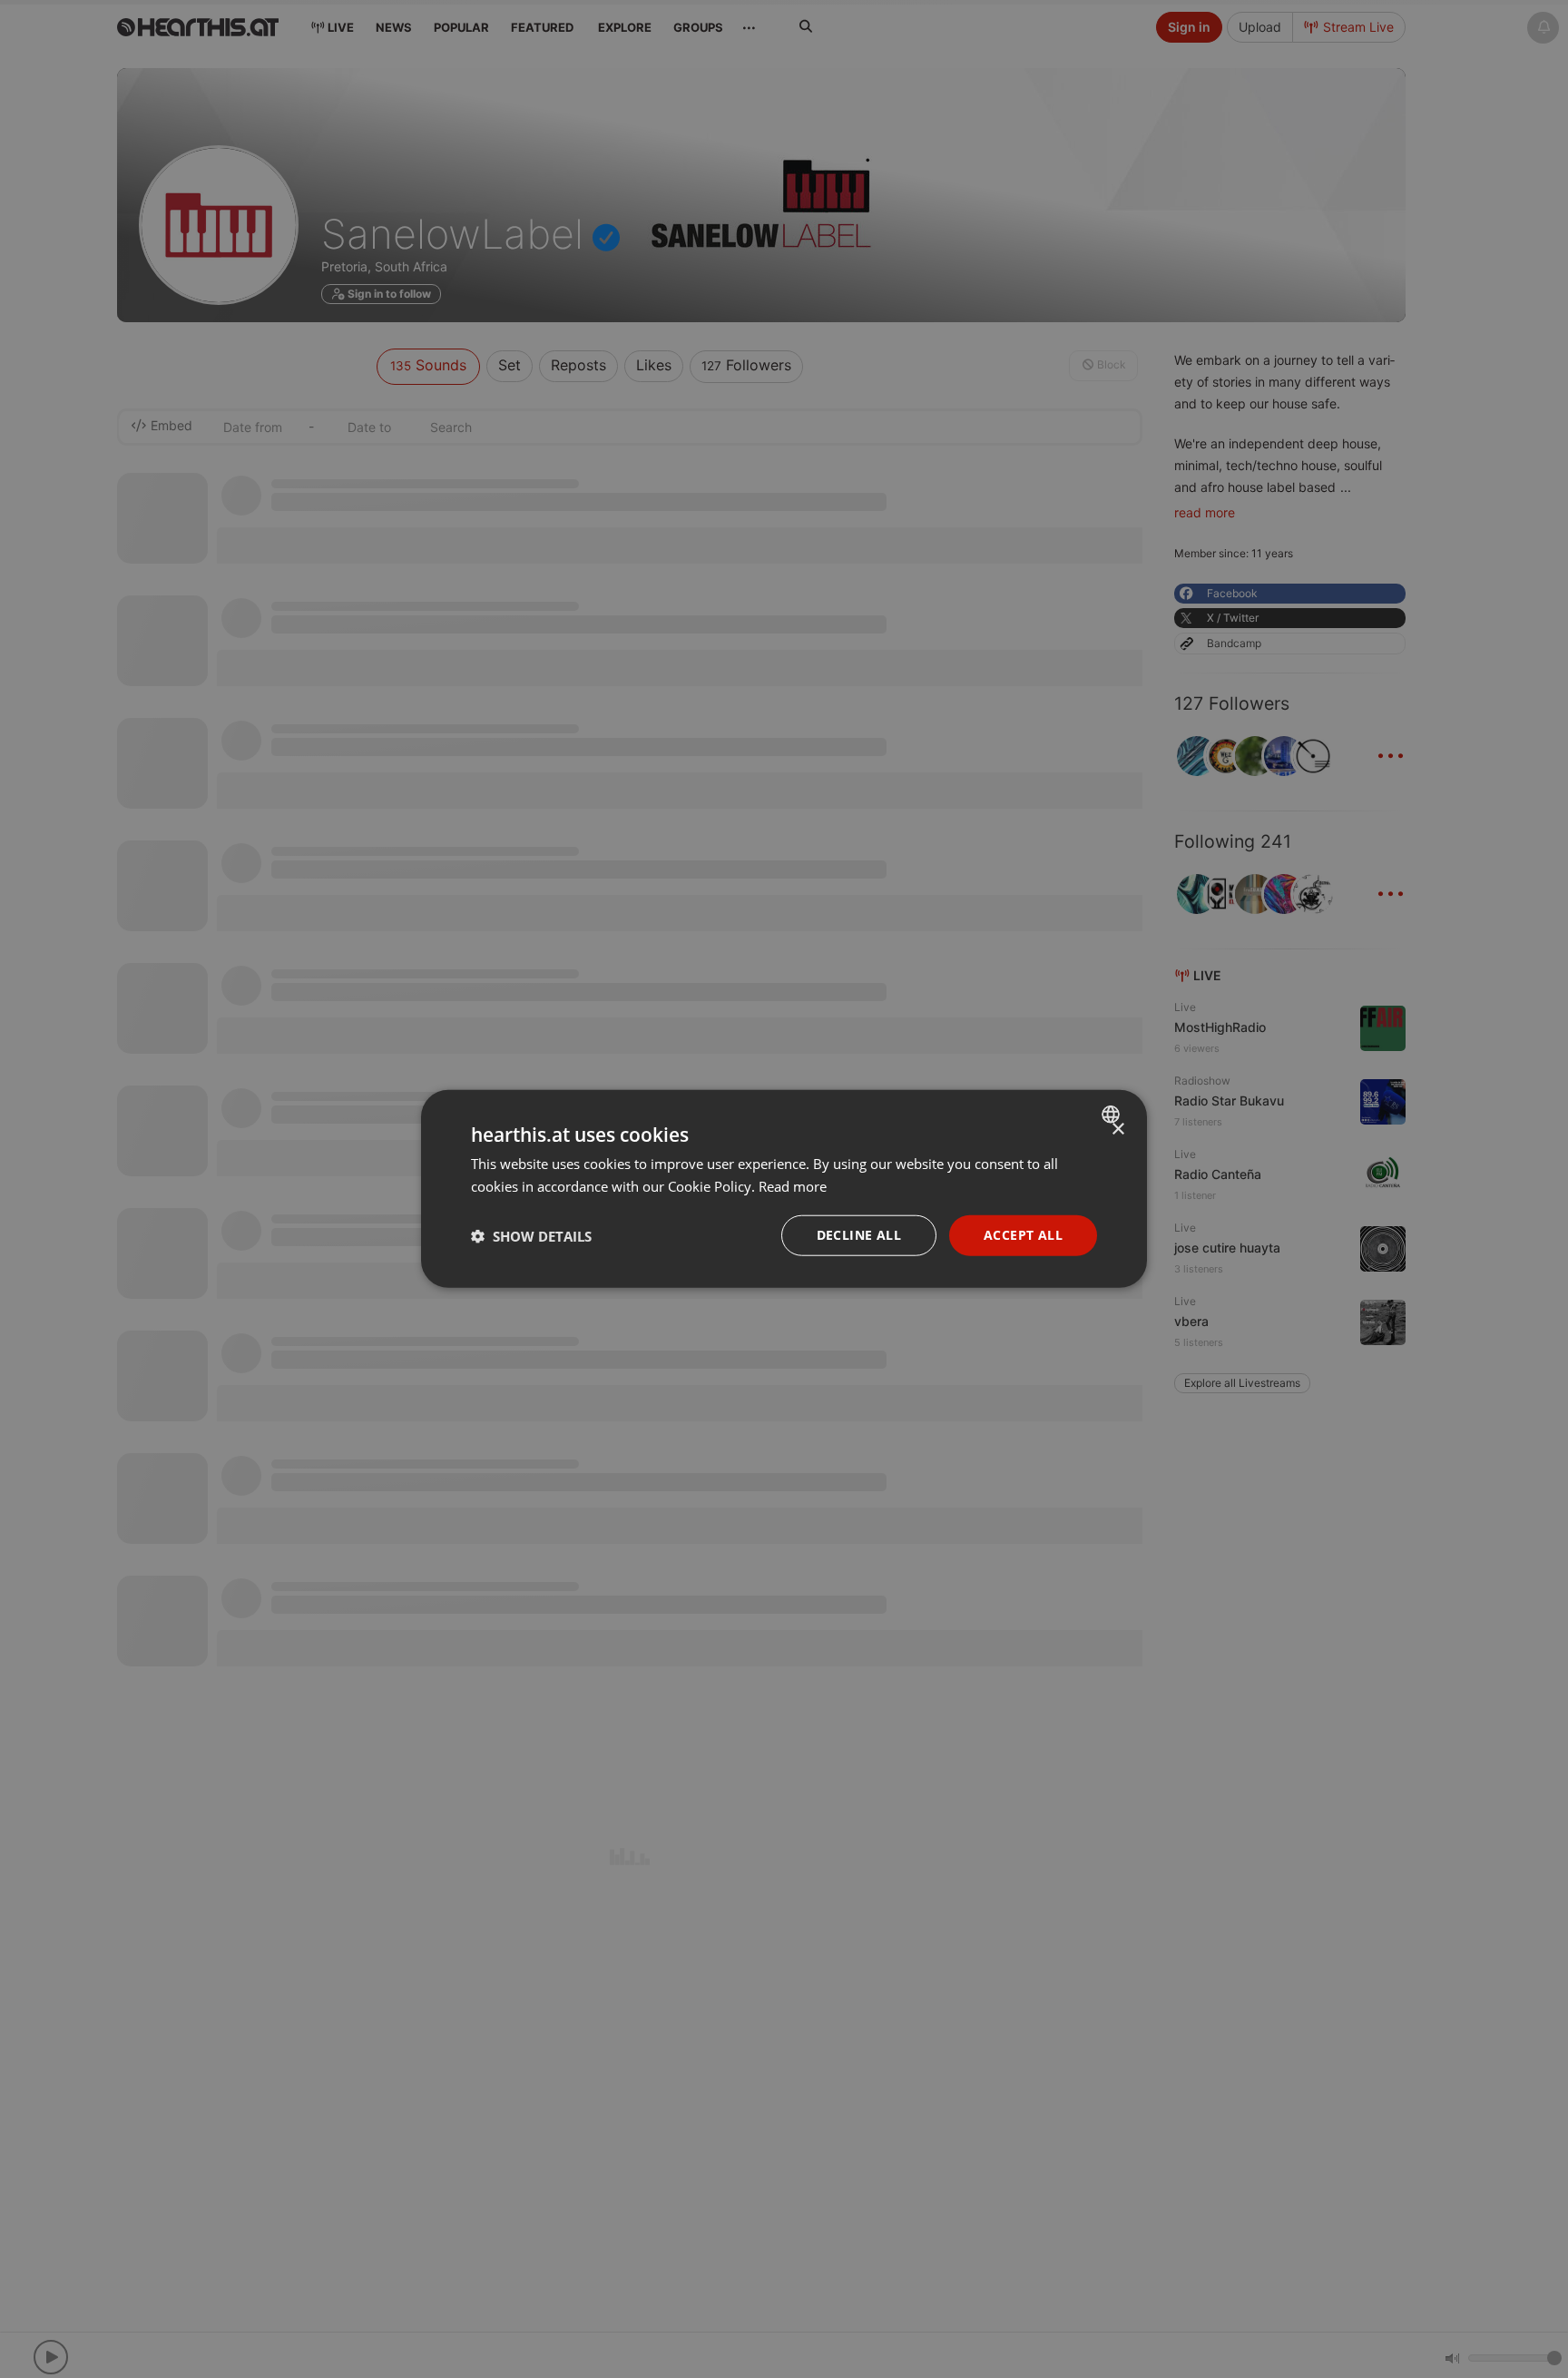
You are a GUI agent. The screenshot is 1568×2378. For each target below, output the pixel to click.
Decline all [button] (859, 1236)
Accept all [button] (1023, 1236)
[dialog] (784, 1189)
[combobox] (1113, 1115)
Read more (793, 1186)
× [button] (1117, 1130)
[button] (531, 1236)
